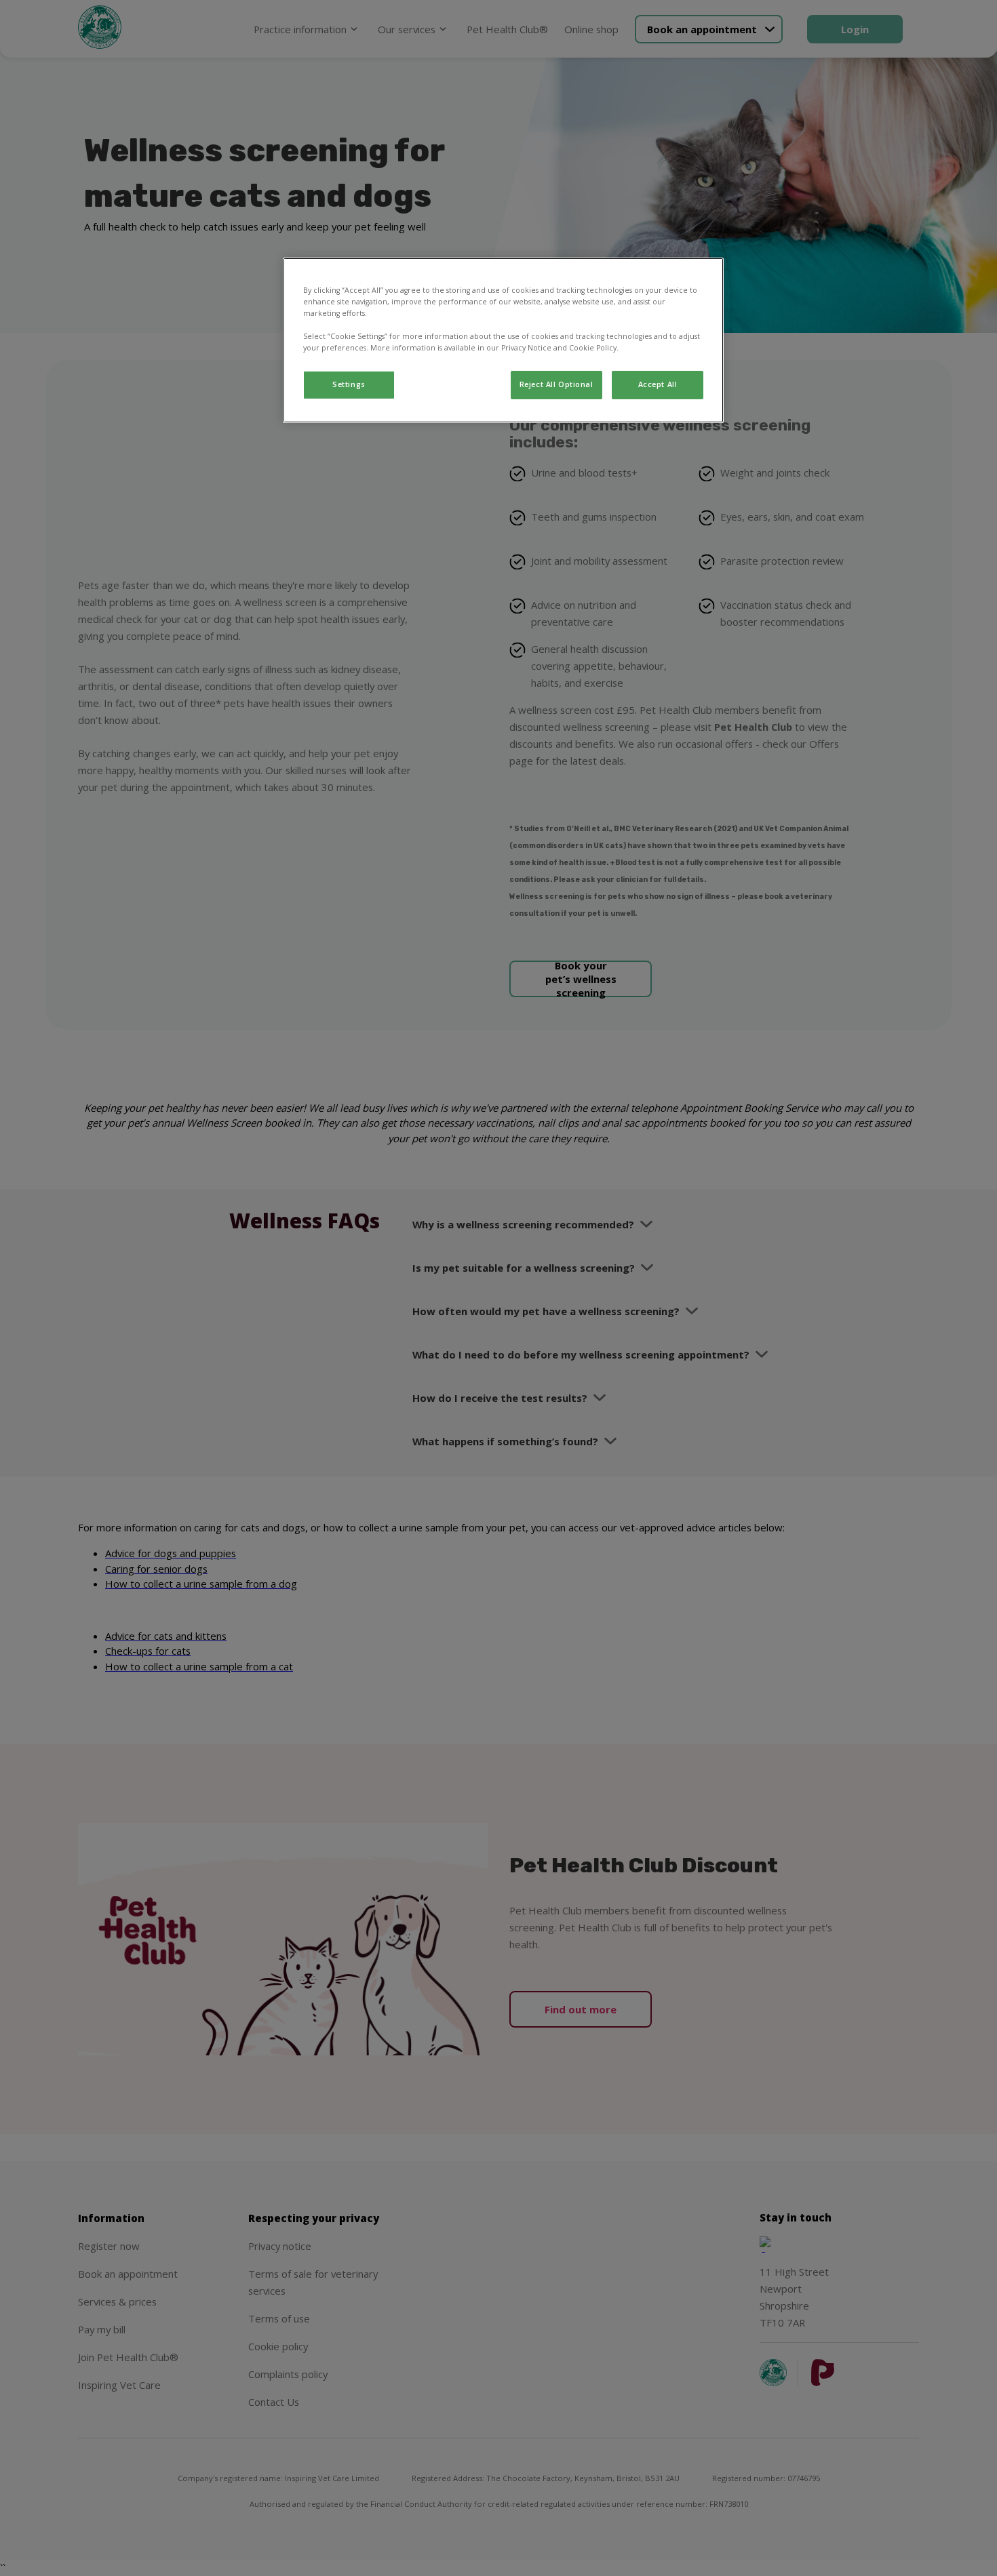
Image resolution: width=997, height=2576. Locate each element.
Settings (349, 384)
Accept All (658, 384)
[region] (503, 340)
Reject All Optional (556, 384)
